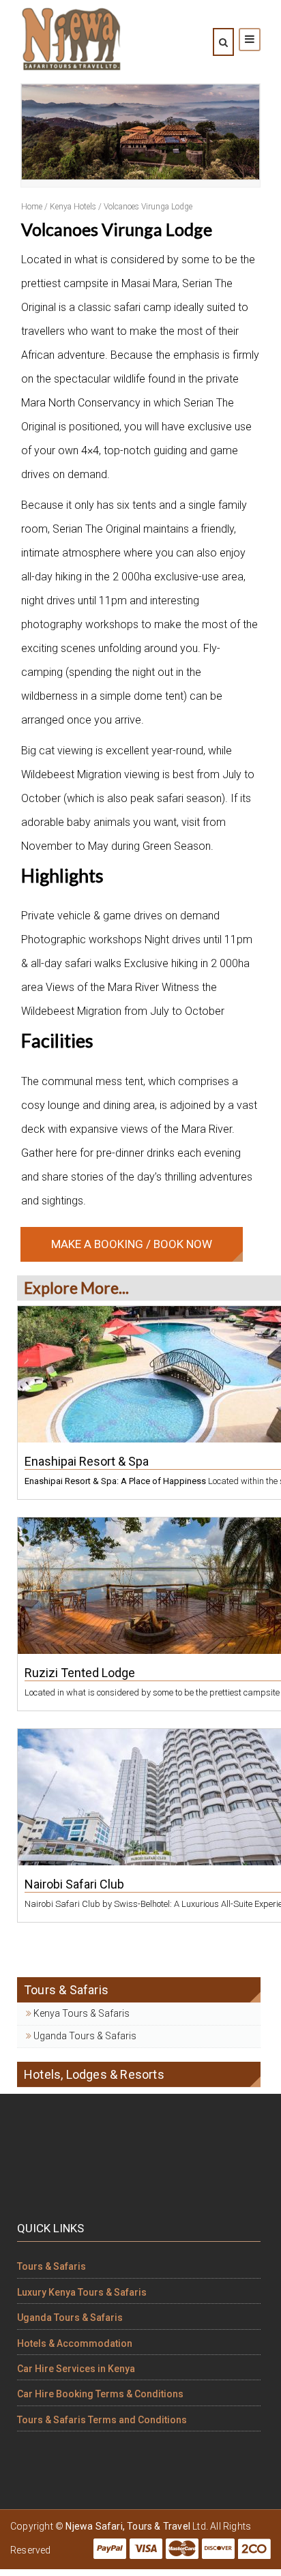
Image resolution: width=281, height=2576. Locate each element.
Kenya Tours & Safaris (80, 2013)
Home (32, 207)
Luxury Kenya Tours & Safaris (82, 2292)
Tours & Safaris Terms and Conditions (102, 2420)
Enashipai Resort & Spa (87, 1461)
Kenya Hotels (73, 207)
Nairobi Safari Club (74, 1884)
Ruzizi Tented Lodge (80, 1673)
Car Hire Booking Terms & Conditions (100, 2394)
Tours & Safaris (51, 2266)
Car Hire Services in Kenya (76, 2369)
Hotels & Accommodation (75, 2343)
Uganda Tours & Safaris (84, 2036)
